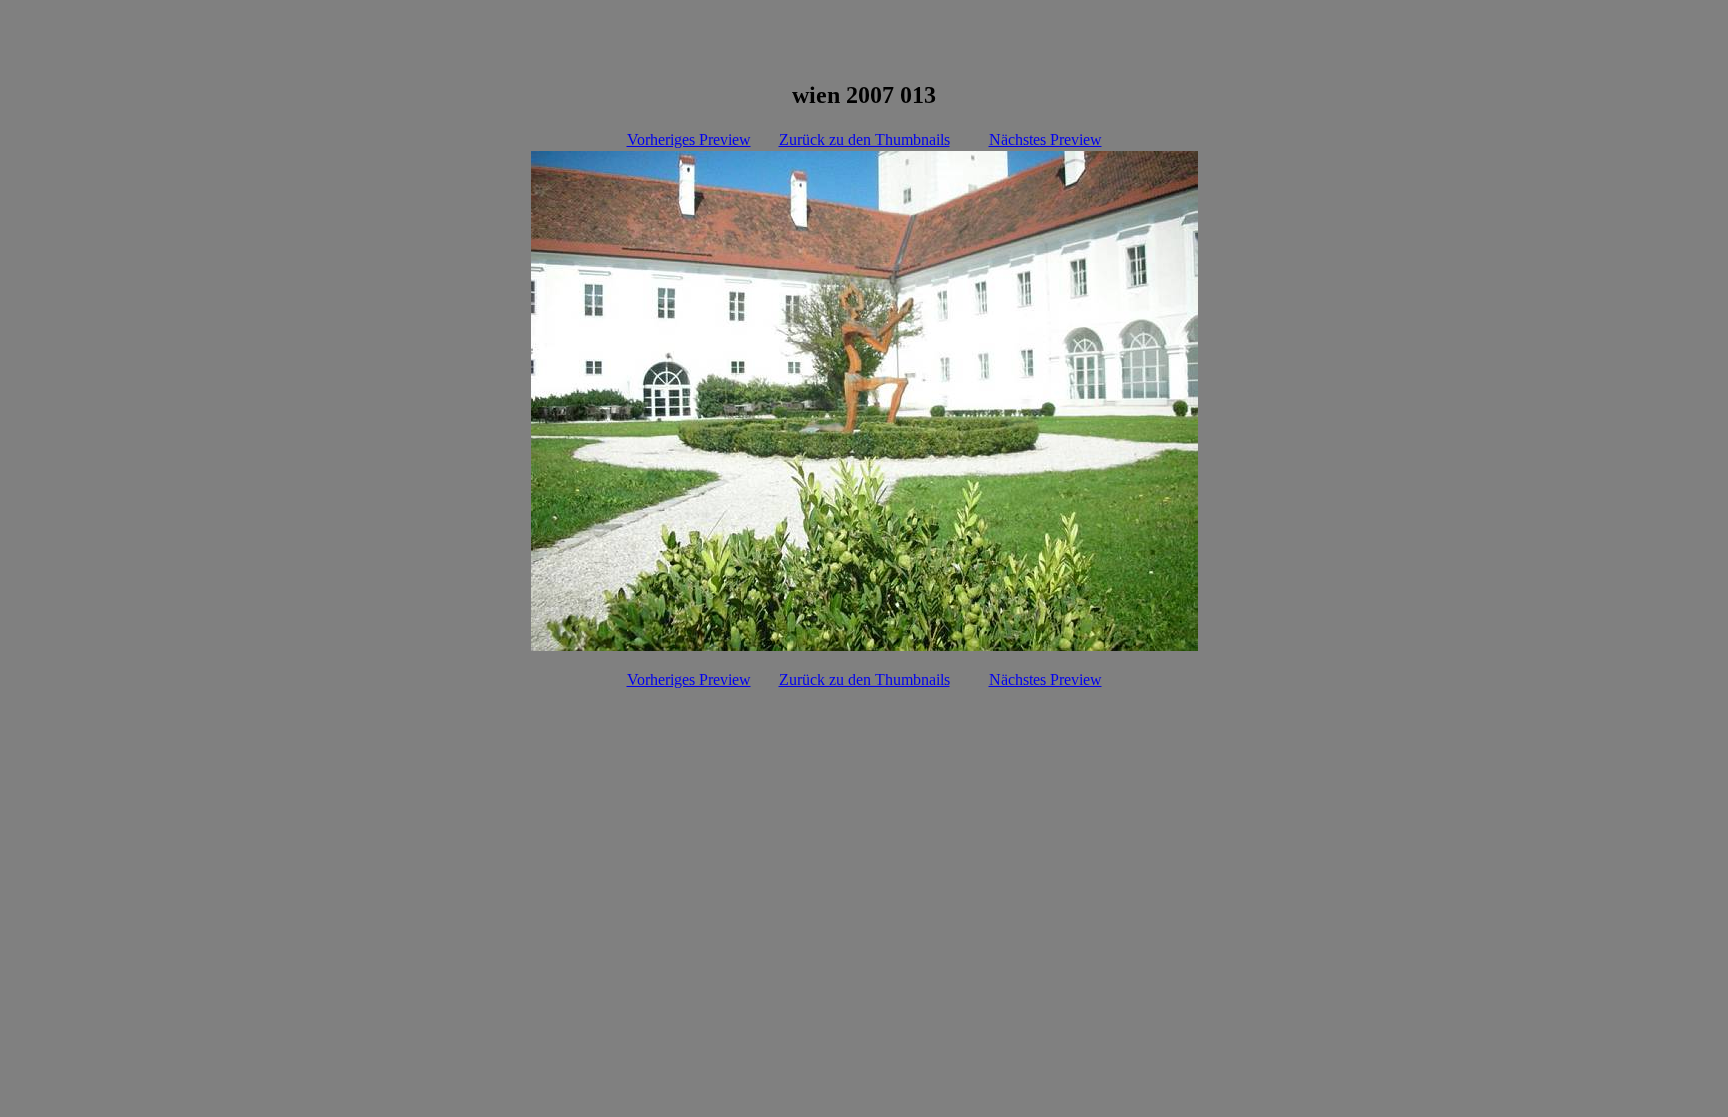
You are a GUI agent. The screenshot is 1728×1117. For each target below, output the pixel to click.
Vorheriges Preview (689, 139)
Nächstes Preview (1045, 139)
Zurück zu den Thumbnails (864, 139)
